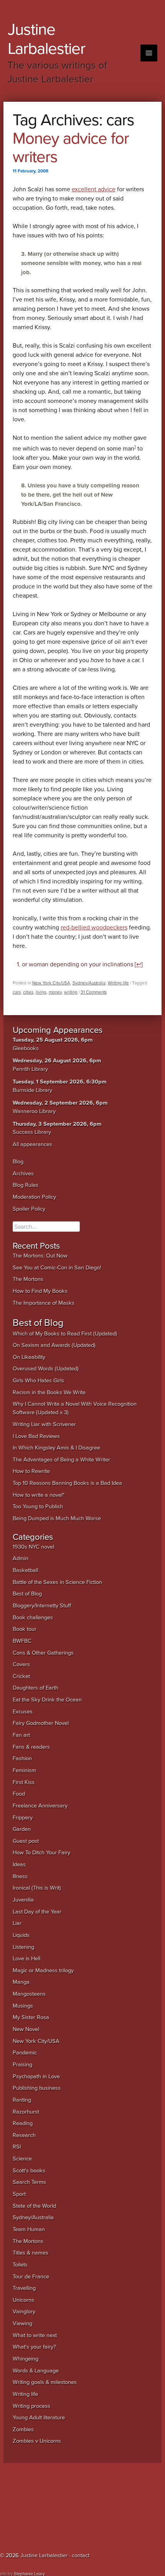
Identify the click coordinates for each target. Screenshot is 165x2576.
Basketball (25, 1570)
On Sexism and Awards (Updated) (54, 1345)
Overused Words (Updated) (46, 1369)
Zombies (23, 2429)
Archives (23, 1174)
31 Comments (94, 992)
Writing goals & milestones (45, 2382)
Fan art (21, 1735)
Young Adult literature (39, 2418)
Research (24, 2135)
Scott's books (29, 2171)
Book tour (25, 1629)
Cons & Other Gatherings (43, 1653)
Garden (22, 1829)
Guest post (26, 1841)
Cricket (21, 1676)
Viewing (22, 2323)
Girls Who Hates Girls (38, 1381)
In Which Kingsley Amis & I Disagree (56, 1448)
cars (17, 992)
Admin (21, 1558)
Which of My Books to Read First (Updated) (65, 1334)
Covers (21, 1664)
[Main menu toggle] (149, 53)
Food (19, 1794)
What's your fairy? (34, 2347)
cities (28, 992)
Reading (23, 2123)
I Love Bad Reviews (36, 1436)
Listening (23, 1947)
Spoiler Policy (29, 1209)
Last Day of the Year (37, 1912)
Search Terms (29, 2182)
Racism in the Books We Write (49, 1392)
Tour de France (31, 2277)
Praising (22, 2065)
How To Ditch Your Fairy (41, 1853)
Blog (18, 1162)
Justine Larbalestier (46, 39)
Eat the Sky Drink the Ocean (47, 1700)
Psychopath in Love (36, 2077)
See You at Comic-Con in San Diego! (57, 1268)
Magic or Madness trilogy (43, 1971)
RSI (17, 2147)
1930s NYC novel (33, 1547)
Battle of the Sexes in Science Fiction (57, 1582)
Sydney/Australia (89, 983)
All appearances (32, 1144)
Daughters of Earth (35, 1688)
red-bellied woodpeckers (94, 928)
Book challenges (33, 1618)
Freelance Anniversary (40, 1806)
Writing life (118, 983)
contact (81, 2555)
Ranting (22, 2100)
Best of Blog (27, 1594)
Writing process (31, 2406)
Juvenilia (23, 1900)
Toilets (20, 2265)
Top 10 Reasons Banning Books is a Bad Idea (67, 1483)
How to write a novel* (39, 1495)
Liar (17, 1923)
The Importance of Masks (44, 1303)
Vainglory (24, 2312)
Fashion (22, 1758)
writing (71, 992)
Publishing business (37, 2088)
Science (22, 2159)
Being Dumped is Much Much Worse (57, 1518)
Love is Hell (26, 1959)
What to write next (35, 2335)
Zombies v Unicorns (37, 2441)
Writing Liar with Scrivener (44, 1424)
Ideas (19, 1864)
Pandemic (25, 2053)
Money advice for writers (71, 148)
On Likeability (29, 1357)
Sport (19, 2194)
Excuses (23, 1712)
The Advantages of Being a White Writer (61, 1460)
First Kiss (24, 1782)
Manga (21, 1982)
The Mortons (28, 1279)
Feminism (24, 1770)
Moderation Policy (34, 1197)
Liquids (21, 1935)
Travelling (24, 2288)
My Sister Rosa (31, 2017)
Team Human (29, 2229)
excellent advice (94, 189)
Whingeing (26, 2359)
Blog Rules (26, 1185)
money (55, 992)
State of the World (34, 2206)
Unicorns (23, 2300)
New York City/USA (51, 983)
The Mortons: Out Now (40, 1256)
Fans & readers (31, 1747)
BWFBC (22, 1641)
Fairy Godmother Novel (41, 1723)
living (41, 992)
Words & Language (36, 2371)
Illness (20, 1876)
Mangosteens (29, 1994)
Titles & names (31, 2253)
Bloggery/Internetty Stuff (42, 1606)
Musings (23, 2006)
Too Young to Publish (38, 1507)
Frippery (23, 1818)
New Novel (26, 2029)
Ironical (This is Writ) (37, 1888)
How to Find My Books (40, 1291)
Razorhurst (26, 2112)
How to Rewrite (31, 1471)
